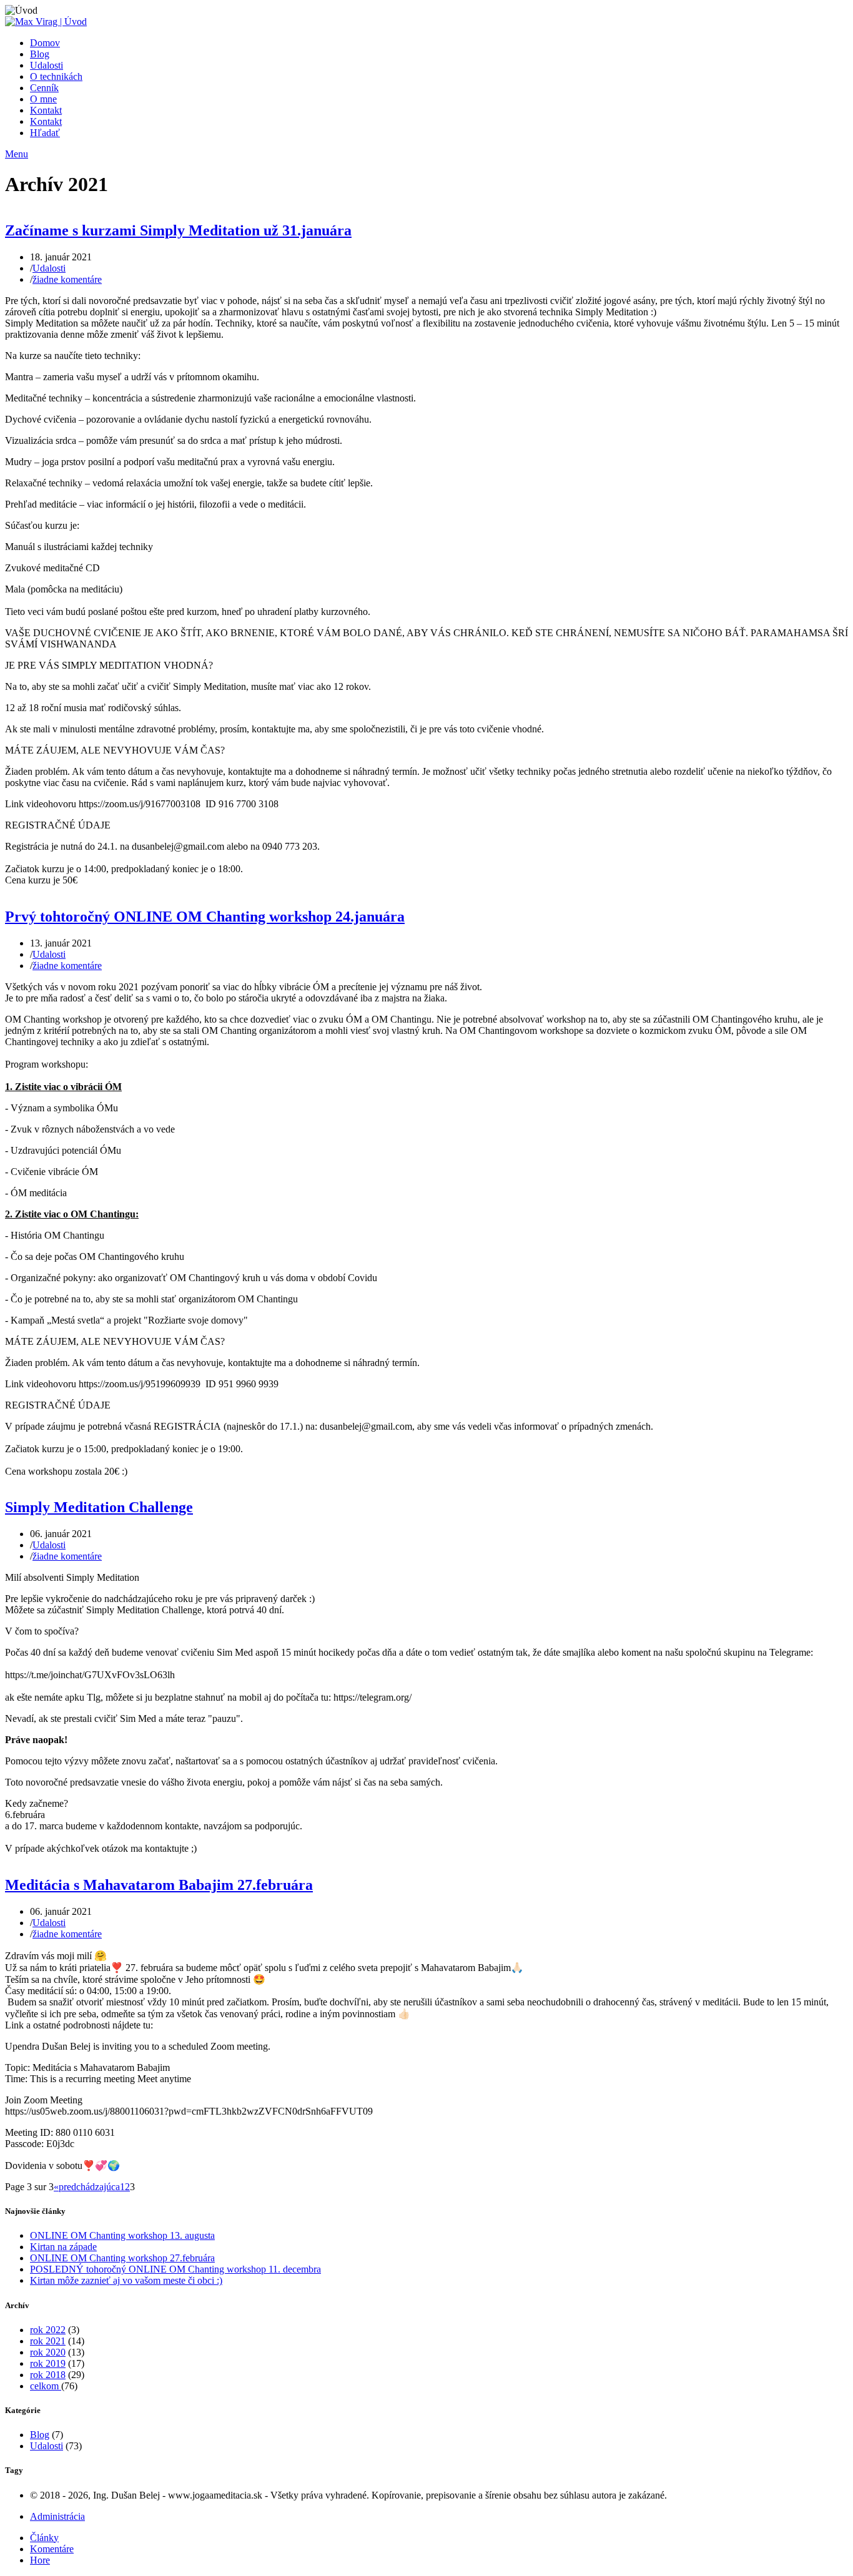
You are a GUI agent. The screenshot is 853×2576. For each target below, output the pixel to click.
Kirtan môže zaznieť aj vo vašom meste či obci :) (126, 2280)
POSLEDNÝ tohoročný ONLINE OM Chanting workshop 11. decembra (175, 2269)
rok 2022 (48, 2330)
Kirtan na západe (63, 2247)
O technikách (56, 76)
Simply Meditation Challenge (99, 1507)
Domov (45, 43)
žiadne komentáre (67, 279)
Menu (17, 154)
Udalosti (47, 65)
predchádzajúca (89, 2187)
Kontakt (46, 110)
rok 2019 (48, 2363)
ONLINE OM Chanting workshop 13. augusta (122, 2235)
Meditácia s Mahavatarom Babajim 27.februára (159, 1885)
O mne (43, 99)
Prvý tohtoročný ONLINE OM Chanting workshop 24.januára (205, 917)
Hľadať (45, 133)
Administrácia (57, 2516)
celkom (46, 2386)
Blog (40, 54)
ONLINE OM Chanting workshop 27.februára (122, 2258)
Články (44, 2538)
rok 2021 (48, 2341)
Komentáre (52, 2549)
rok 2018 (48, 2375)
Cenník (44, 88)
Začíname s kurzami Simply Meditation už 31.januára (178, 230)
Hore (40, 2560)
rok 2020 (48, 2352)
